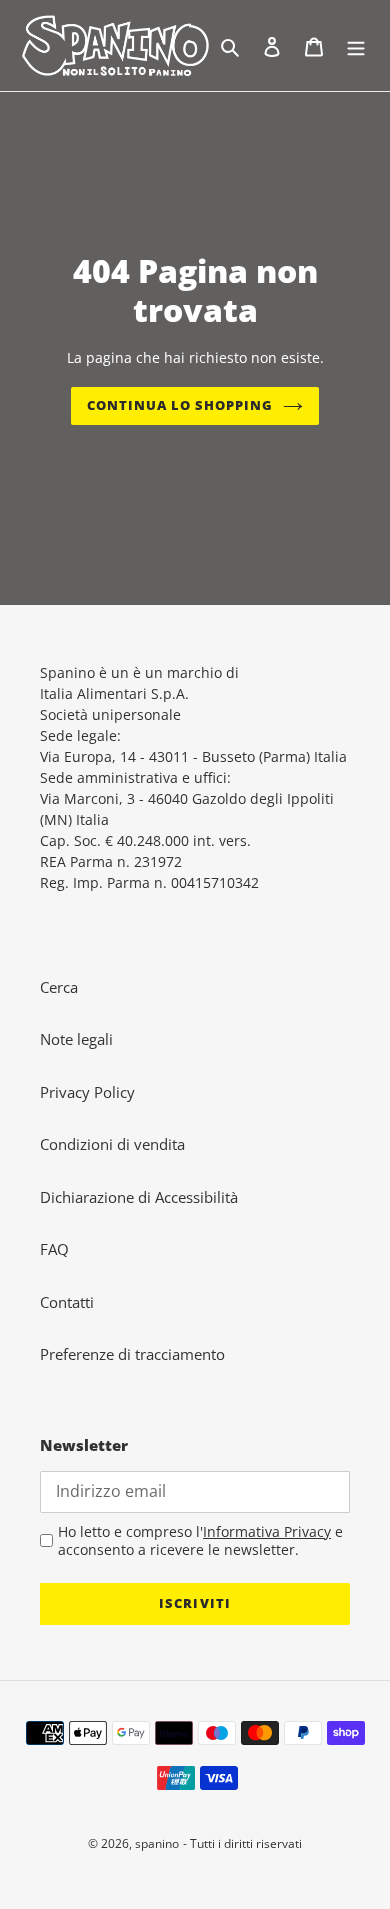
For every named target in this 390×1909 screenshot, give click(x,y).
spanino (157, 1843)
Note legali (76, 1039)
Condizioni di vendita (112, 1144)
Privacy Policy (87, 1092)
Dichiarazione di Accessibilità (139, 1197)
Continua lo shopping (180, 405)
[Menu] (356, 45)
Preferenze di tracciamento (132, 1354)
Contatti (67, 1302)
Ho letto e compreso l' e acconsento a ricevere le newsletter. (200, 1540)
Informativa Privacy (267, 1531)
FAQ (54, 1249)
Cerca (59, 987)
